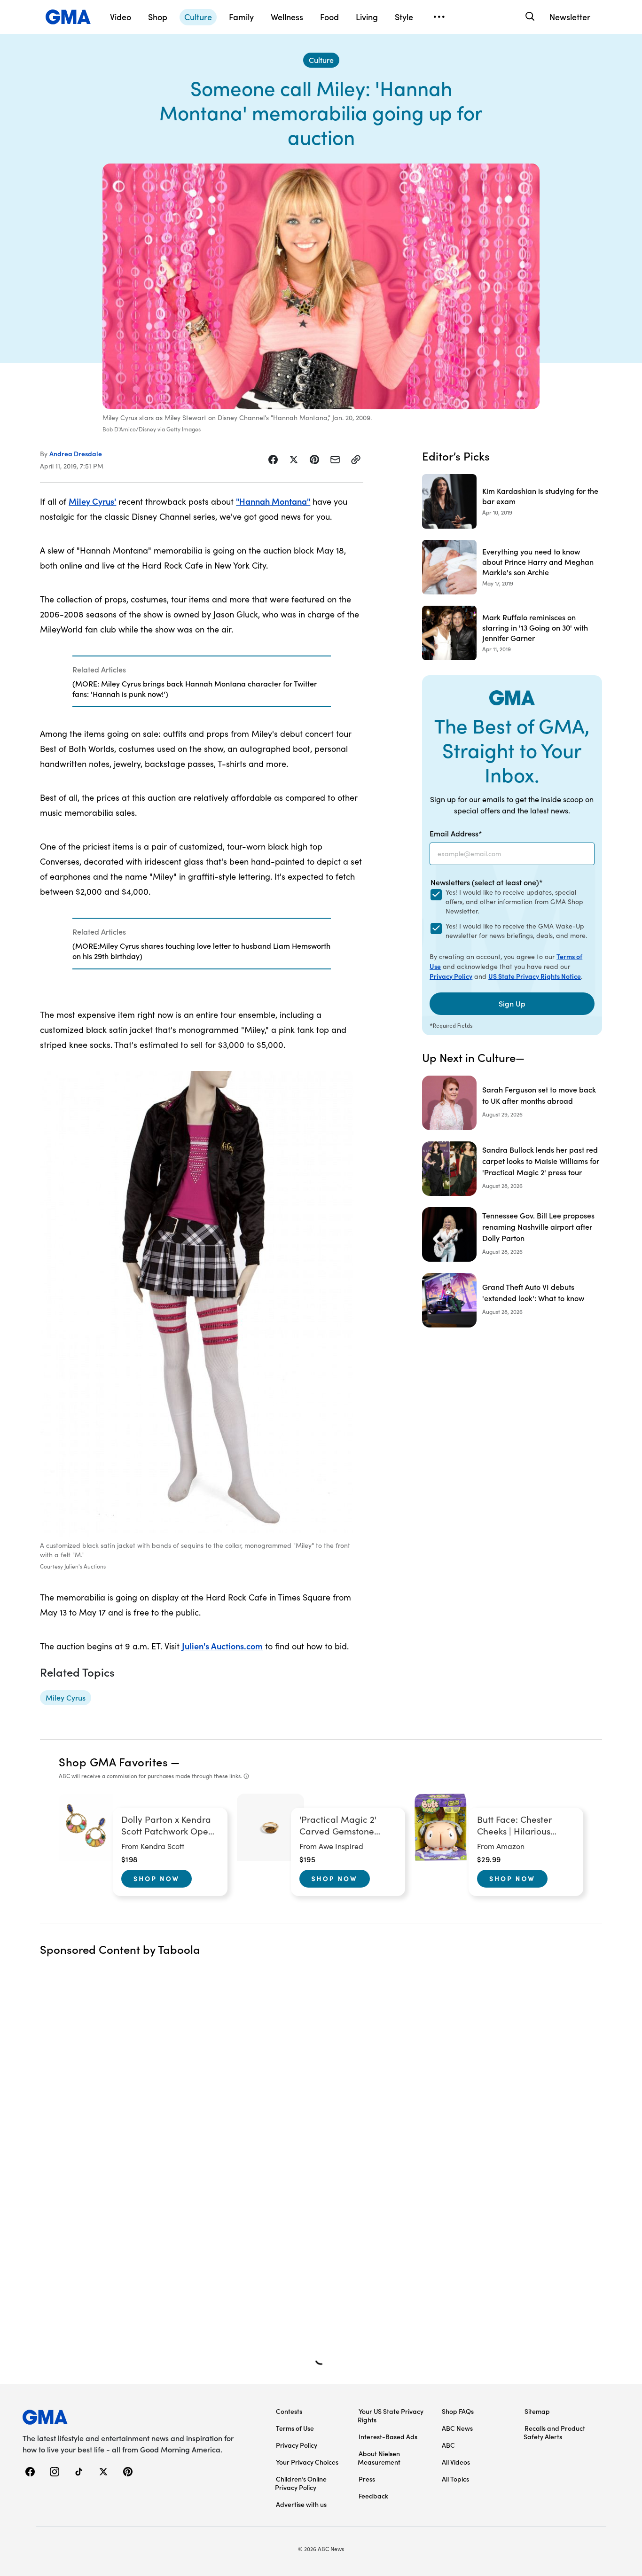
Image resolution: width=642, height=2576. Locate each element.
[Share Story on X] (294, 460)
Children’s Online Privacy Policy (301, 2483)
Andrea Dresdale (76, 453)
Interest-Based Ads (388, 2436)
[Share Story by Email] (335, 460)
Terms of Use (295, 2428)
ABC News (457, 2428)
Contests (289, 2411)
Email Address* (456, 833)
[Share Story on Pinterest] (314, 460)
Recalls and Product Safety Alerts (554, 2432)
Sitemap (537, 2411)
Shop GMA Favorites (113, 1761)
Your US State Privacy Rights (391, 2415)
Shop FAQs (458, 2411)
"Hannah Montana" (273, 501)
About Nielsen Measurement (379, 2458)
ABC (448, 2445)
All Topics (455, 2479)
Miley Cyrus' (92, 501)
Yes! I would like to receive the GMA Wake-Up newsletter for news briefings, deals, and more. (516, 931)
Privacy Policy (451, 976)
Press (367, 2479)
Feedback (373, 2496)
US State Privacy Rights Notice (535, 976)
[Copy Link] (356, 460)
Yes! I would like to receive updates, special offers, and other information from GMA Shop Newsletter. (514, 902)
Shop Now (157, 1878)
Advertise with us (301, 2504)
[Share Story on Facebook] (273, 460)
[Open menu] (439, 17)
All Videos (456, 2462)
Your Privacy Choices (307, 2462)
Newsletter (570, 17)
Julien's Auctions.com (222, 1646)
